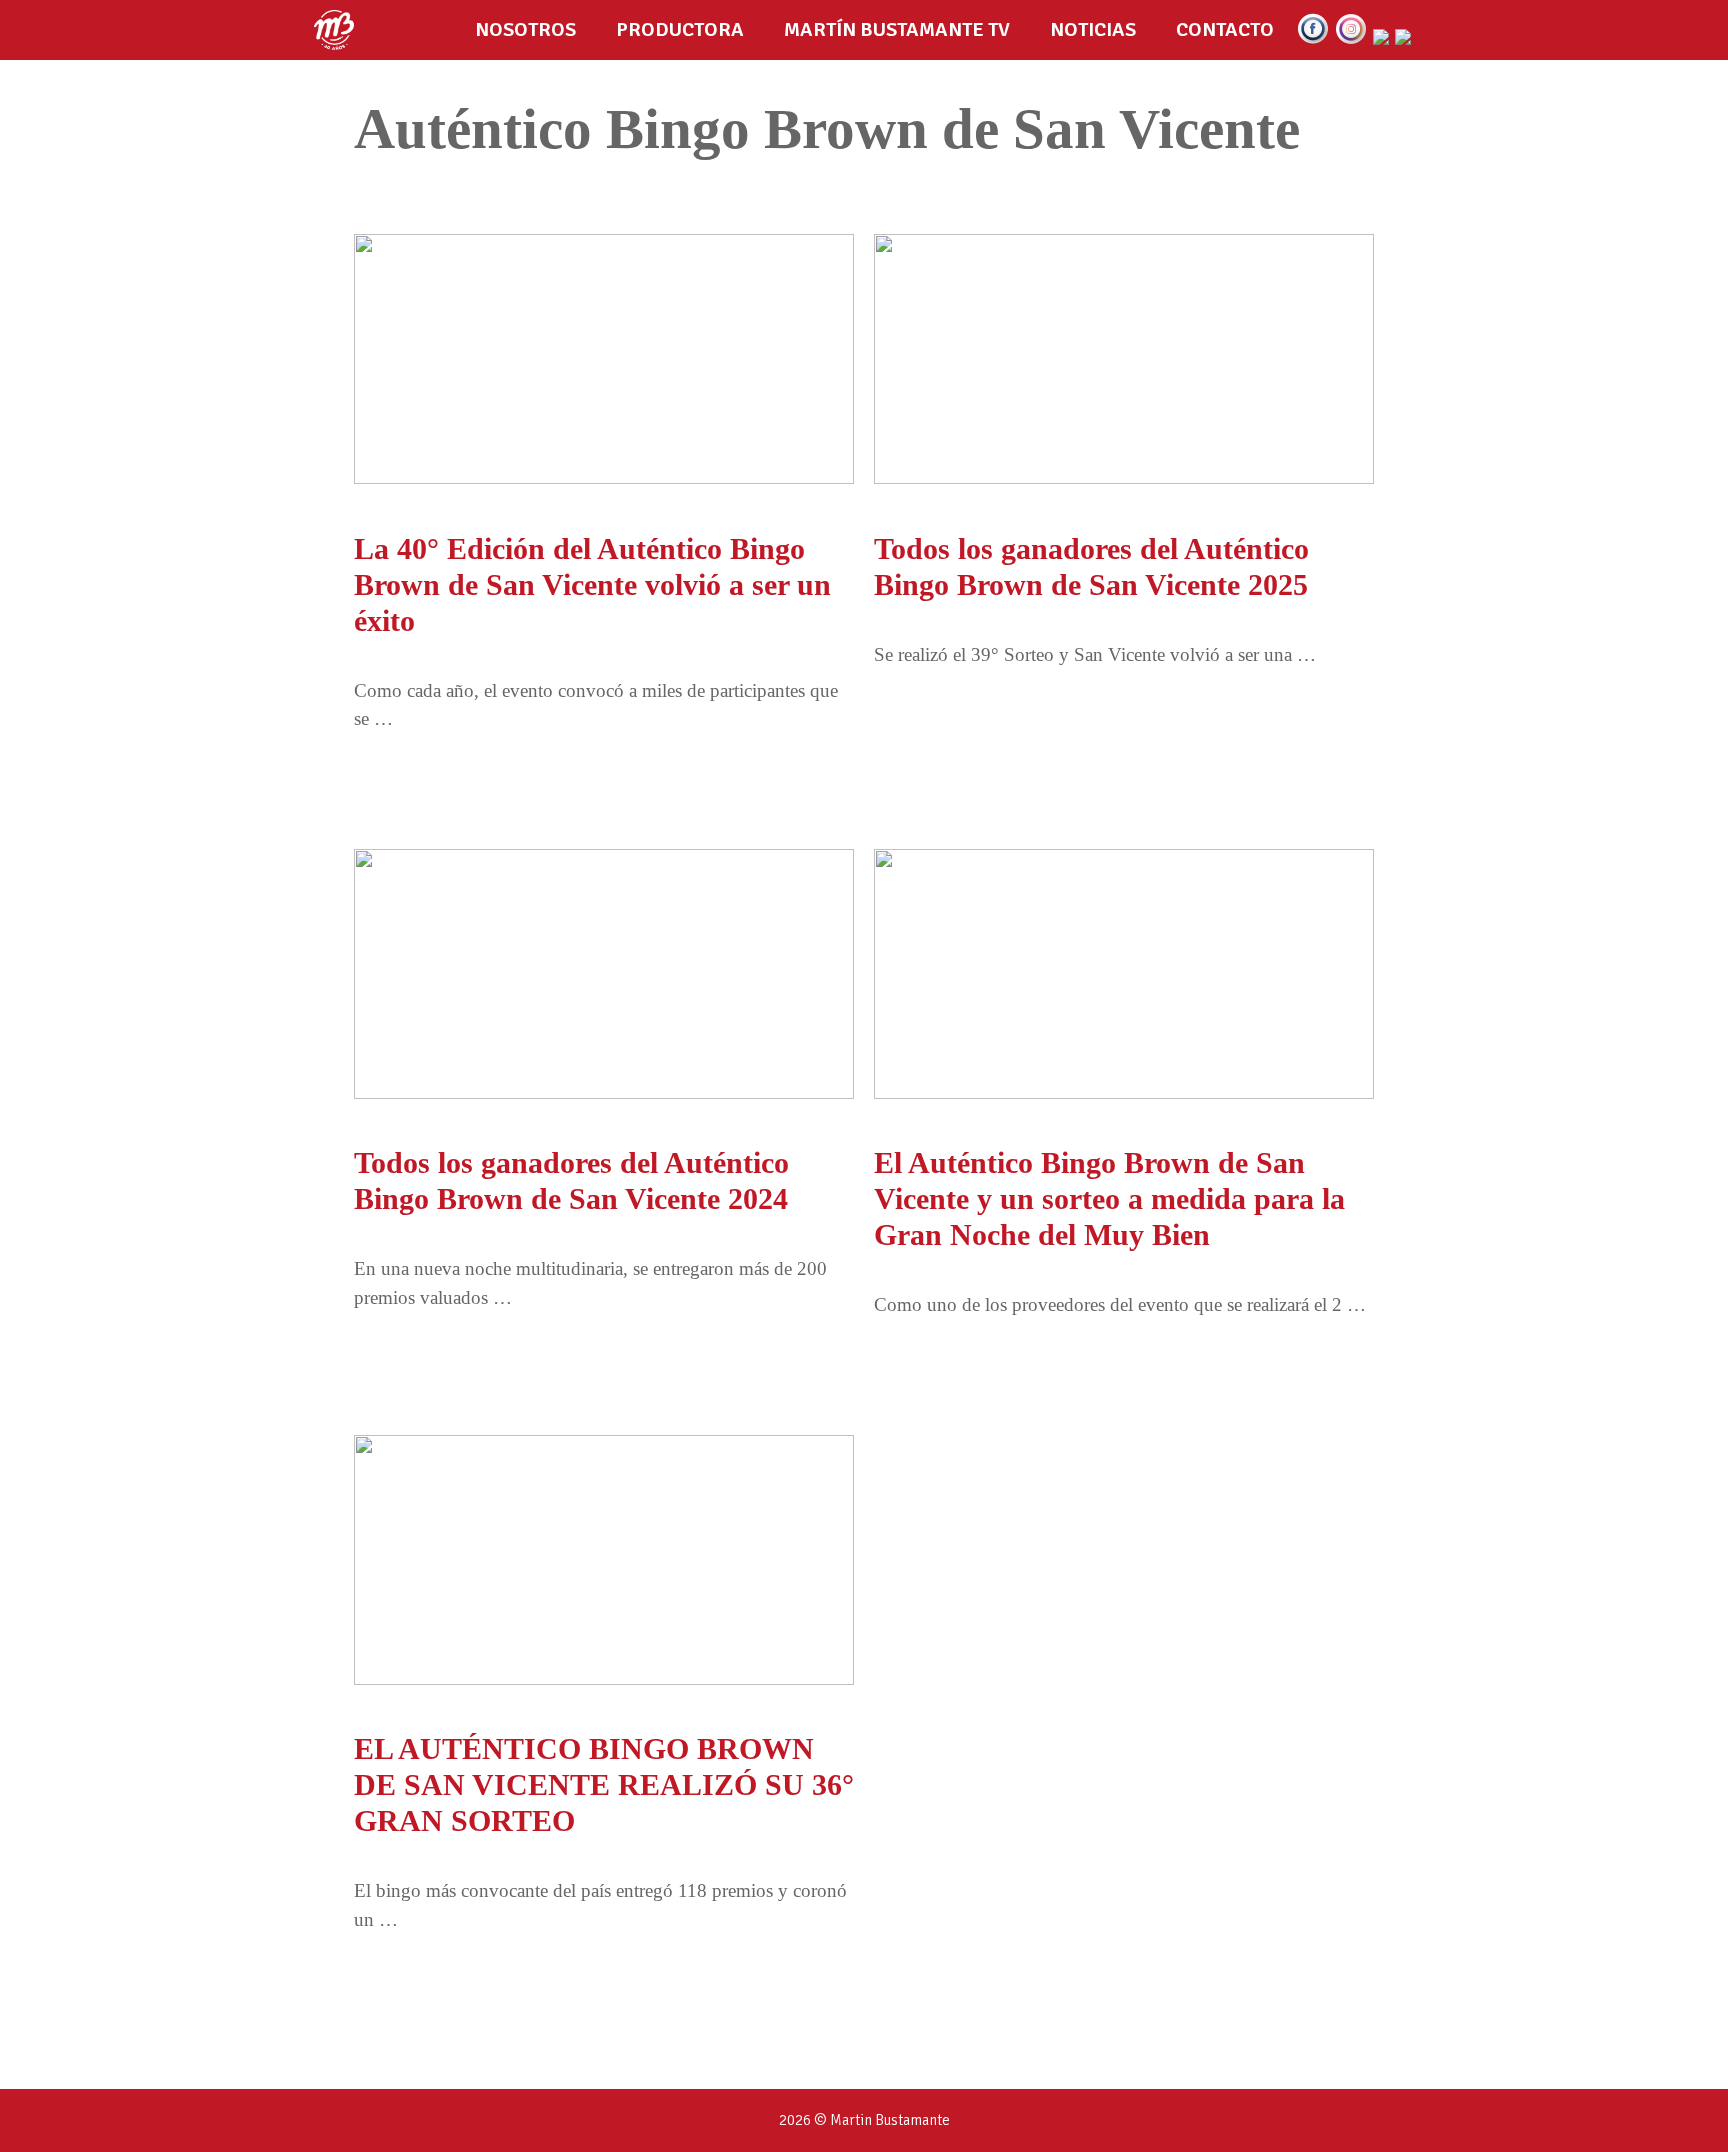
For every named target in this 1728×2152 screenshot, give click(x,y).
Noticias (1093, 29)
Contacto (1225, 29)
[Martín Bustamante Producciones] (339, 30)
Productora (680, 29)
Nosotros (525, 29)
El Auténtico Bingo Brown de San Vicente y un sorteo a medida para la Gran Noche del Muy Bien (1109, 1198)
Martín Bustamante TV (897, 29)
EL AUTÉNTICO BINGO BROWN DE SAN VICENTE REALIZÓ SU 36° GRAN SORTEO (604, 1784)
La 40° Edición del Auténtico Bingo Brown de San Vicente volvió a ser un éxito (592, 584)
